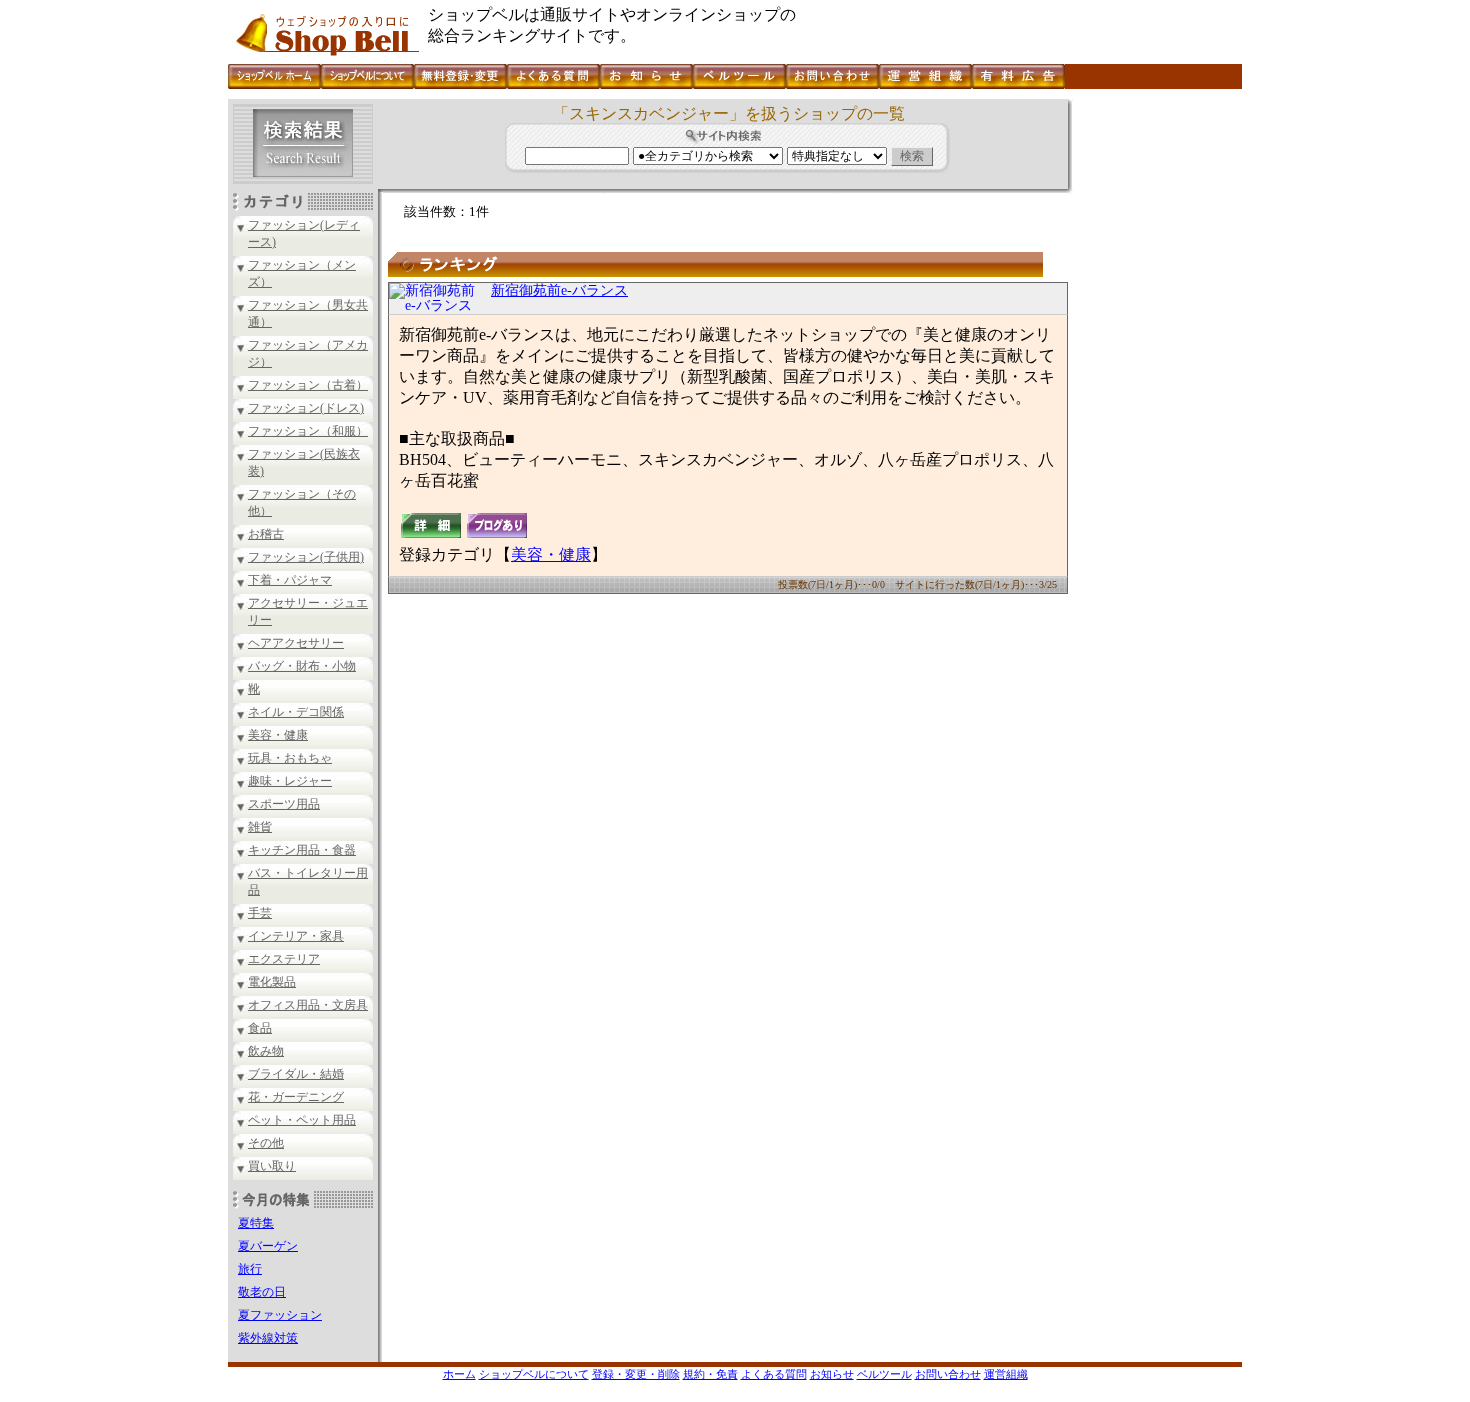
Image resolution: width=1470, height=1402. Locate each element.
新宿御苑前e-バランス (559, 290)
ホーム (459, 1374)
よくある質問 (774, 1374)
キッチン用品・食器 (302, 850)
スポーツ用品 (284, 804)
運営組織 (1006, 1374)
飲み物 (266, 1051)
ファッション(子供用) (306, 557)
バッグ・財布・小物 (302, 666)
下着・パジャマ (290, 580)
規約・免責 (710, 1374)
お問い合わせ (948, 1374)
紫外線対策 (268, 1338)
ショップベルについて (534, 1374)
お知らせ (832, 1374)
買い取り (272, 1166)
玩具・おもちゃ (290, 758)
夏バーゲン (268, 1246)
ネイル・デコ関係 (296, 712)
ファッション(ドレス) (306, 408)
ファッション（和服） (308, 431)
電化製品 (272, 982)
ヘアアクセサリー (296, 643)
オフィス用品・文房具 (308, 1005)
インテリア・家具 (296, 936)
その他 (266, 1143)
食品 (260, 1028)
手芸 (260, 913)
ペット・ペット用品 (302, 1120)
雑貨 (260, 827)
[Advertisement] (1155, 399)
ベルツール (884, 1374)
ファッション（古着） (308, 385)
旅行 (250, 1269)
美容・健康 (278, 735)
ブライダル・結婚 (296, 1074)
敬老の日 (262, 1292)
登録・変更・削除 (636, 1374)
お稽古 (266, 534)
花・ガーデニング (296, 1097)
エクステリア (284, 959)
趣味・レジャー (290, 781)
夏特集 (256, 1223)
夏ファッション (280, 1315)
